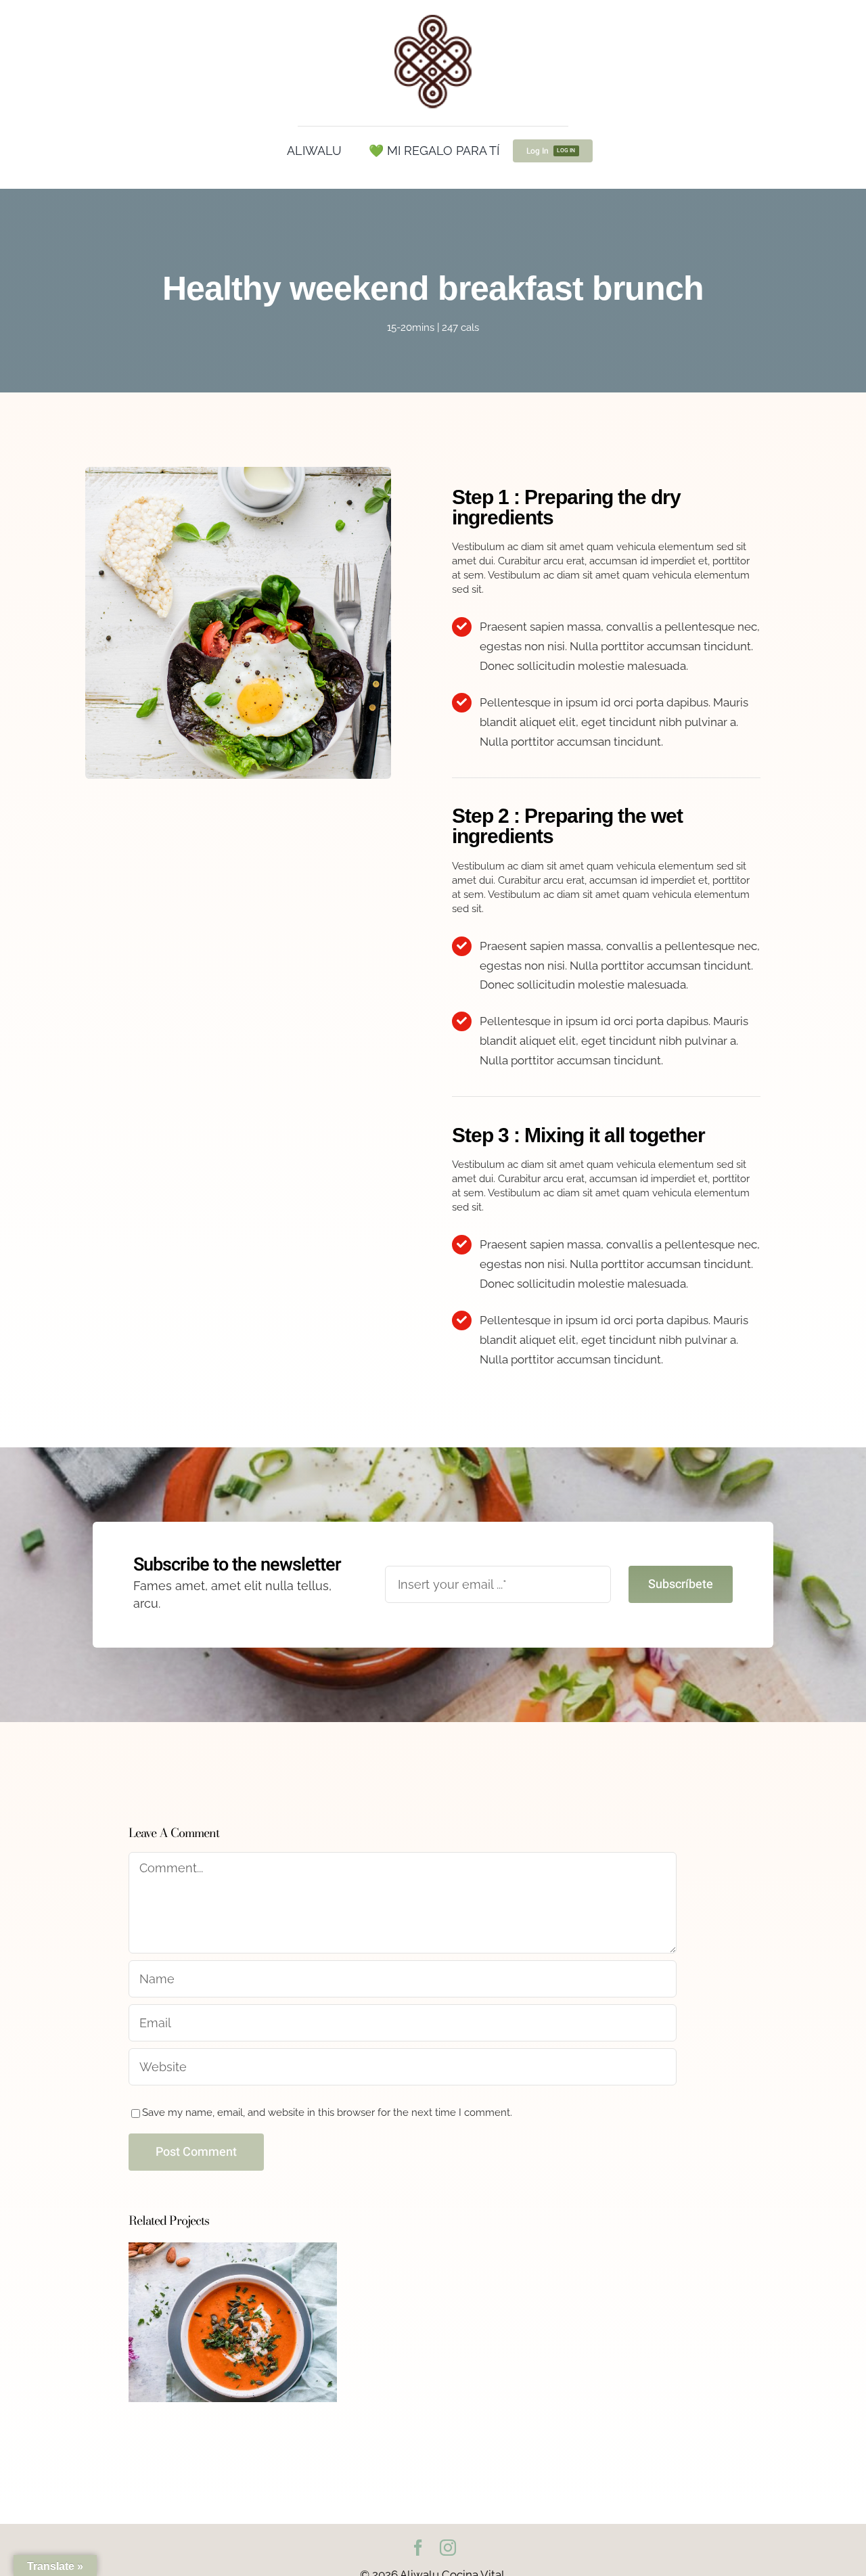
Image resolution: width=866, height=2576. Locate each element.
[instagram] (448, 2548)
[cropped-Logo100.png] (433, 16)
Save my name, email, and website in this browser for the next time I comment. (327, 2112)
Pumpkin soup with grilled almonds (233, 2296)
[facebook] (418, 2548)
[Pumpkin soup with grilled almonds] (233, 2322)
